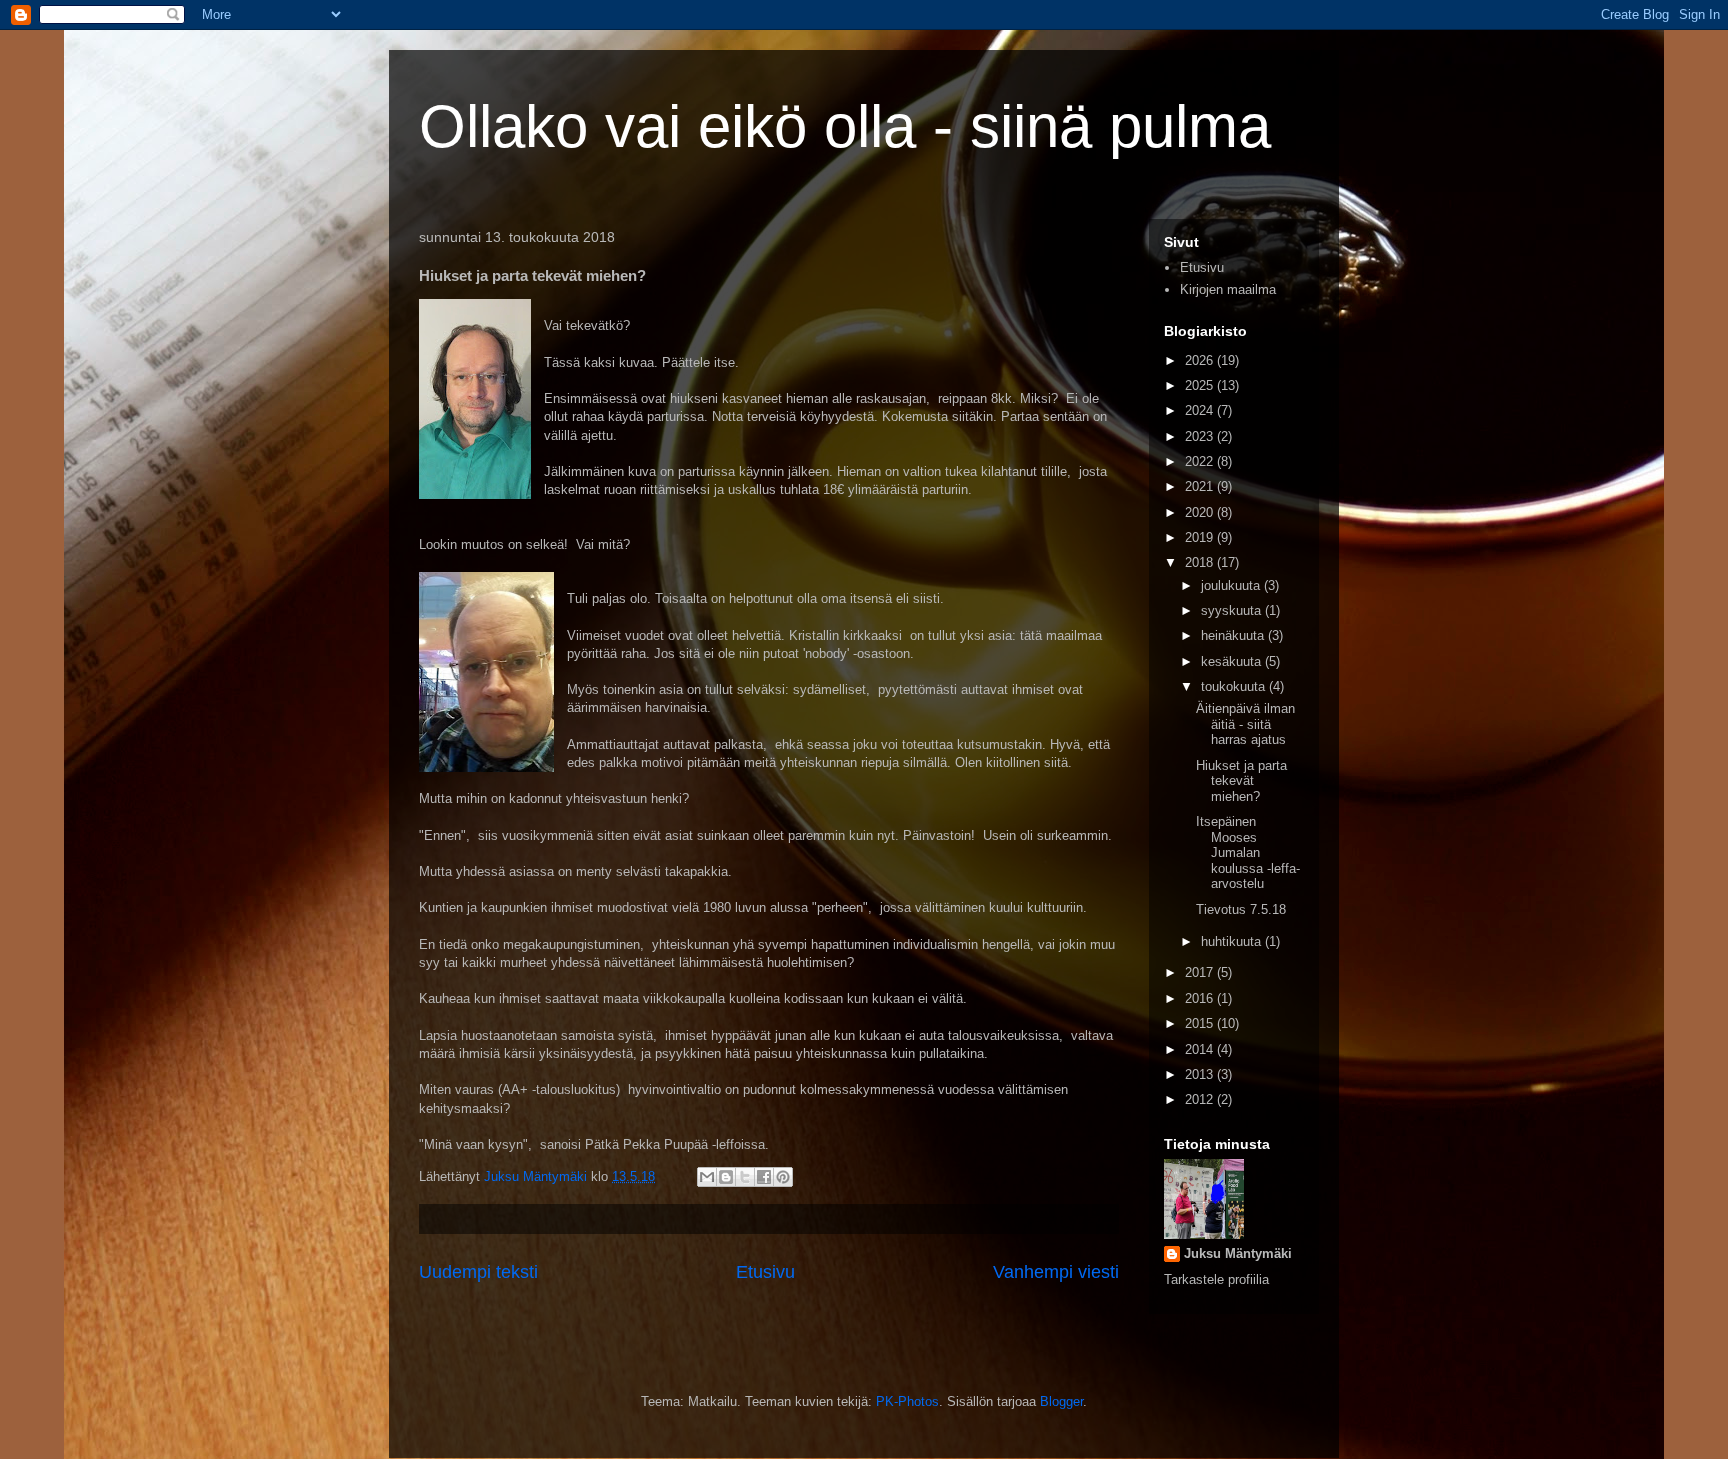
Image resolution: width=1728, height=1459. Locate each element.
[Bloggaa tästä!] (726, 1177)
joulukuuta (1232, 585)
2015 (1201, 1023)
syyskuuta (1233, 610)
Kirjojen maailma (1228, 289)
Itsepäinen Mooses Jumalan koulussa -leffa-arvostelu (1248, 852)
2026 (1201, 360)
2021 (1201, 486)
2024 (1201, 410)
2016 (1201, 998)
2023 (1201, 436)
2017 (1201, 972)
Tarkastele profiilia (1216, 1279)
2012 (1201, 1099)
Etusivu (765, 1272)
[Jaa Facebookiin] (764, 1177)
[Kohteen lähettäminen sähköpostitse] (707, 1177)
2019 (1201, 537)
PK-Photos (907, 1401)
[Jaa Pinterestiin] (783, 1177)
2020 (1201, 512)
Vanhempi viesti (1056, 1272)
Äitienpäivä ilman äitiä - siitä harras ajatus (1245, 724)
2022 (1201, 461)
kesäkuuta (1233, 661)
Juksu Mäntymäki (1238, 1253)
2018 (1201, 562)
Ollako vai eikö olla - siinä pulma (845, 126)
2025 (1201, 385)
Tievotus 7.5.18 (1241, 909)
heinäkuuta (1234, 635)
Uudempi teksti (478, 1272)
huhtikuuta (1233, 941)
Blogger (1061, 1401)
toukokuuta (1235, 686)
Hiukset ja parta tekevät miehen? (1241, 781)
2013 (1201, 1074)
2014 (1201, 1049)
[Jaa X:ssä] (745, 1177)
